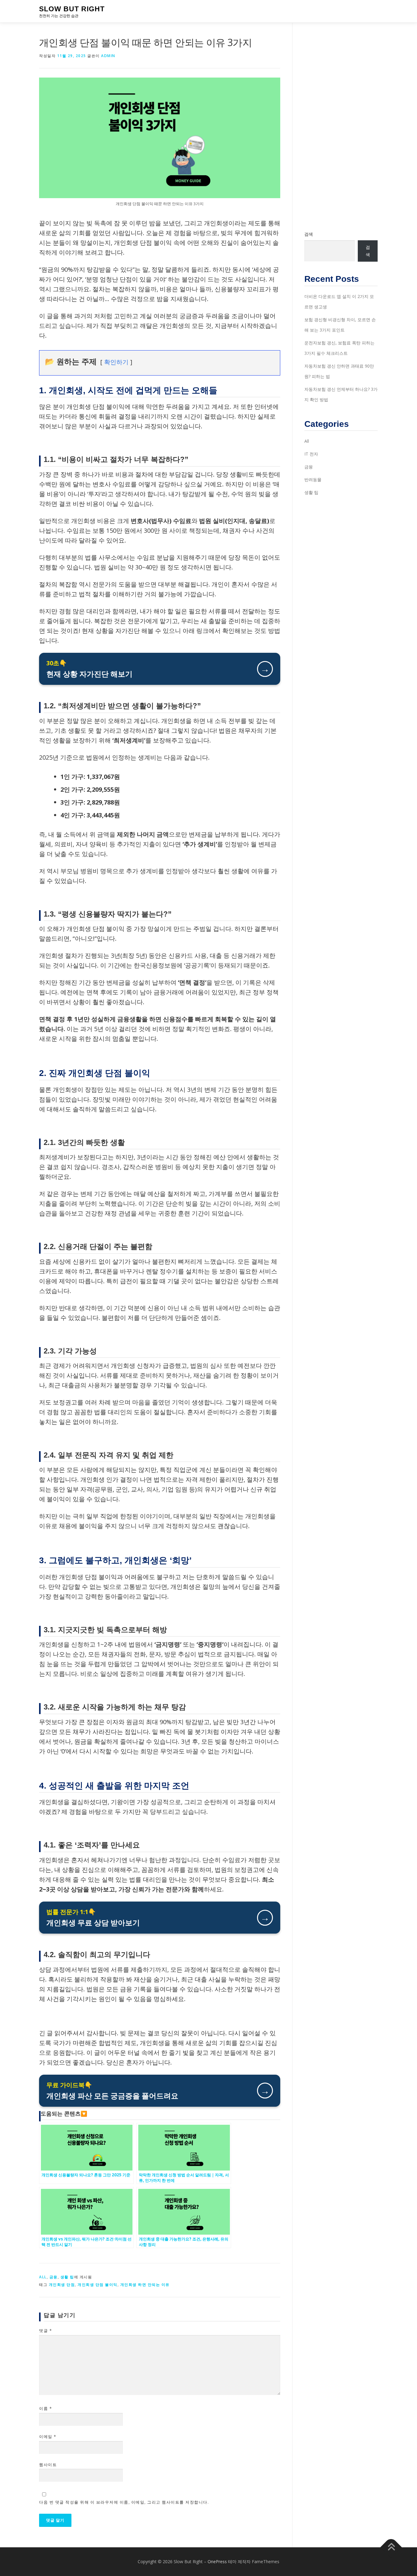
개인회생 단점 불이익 (98, 2285)
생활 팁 (67, 2277)
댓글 (45, 2331)
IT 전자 (311, 454)
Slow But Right (72, 9)
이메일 (48, 2436)
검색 (309, 234)
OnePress (217, 2561)
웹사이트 (48, 2465)
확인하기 (116, 362)
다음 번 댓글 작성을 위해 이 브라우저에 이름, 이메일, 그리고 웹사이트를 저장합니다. (124, 2502)
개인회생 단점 (62, 2285)
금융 (54, 2277)
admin (108, 56)
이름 (45, 2408)
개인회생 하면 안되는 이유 (145, 2285)
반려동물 (313, 480)
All (43, 2277)
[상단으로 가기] (391, 2547)
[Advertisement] (341, 127)
